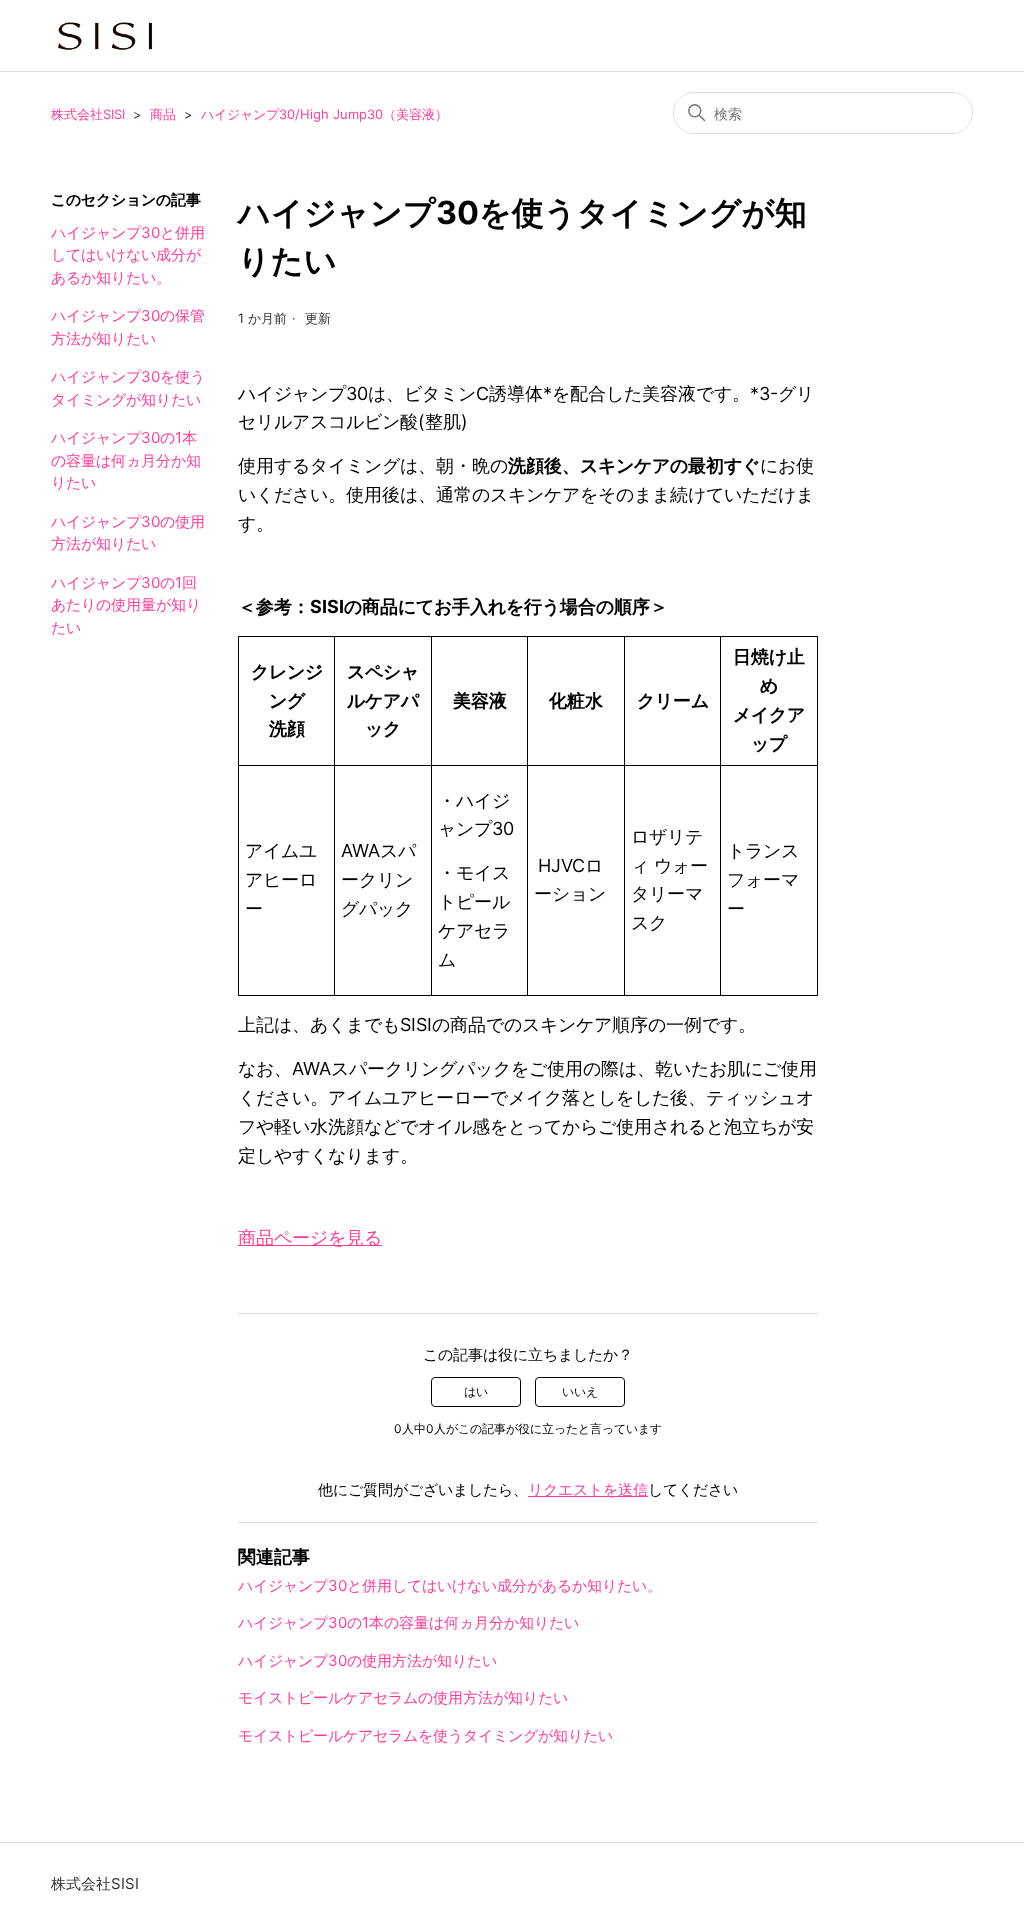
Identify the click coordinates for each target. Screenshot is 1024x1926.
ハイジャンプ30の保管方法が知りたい (128, 327)
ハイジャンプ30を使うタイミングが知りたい (128, 388)
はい (476, 1391)
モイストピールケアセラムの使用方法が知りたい (403, 1697)
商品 (163, 114)
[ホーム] (105, 35)
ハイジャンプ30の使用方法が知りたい (128, 533)
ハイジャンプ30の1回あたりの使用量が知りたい (126, 605)
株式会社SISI (88, 114)
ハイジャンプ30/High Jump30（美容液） (324, 114)
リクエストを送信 (588, 1489)
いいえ (580, 1391)
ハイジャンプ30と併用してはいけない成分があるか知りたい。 (128, 255)
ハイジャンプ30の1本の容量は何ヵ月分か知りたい (126, 460)
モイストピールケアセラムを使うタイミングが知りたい (425, 1735)
